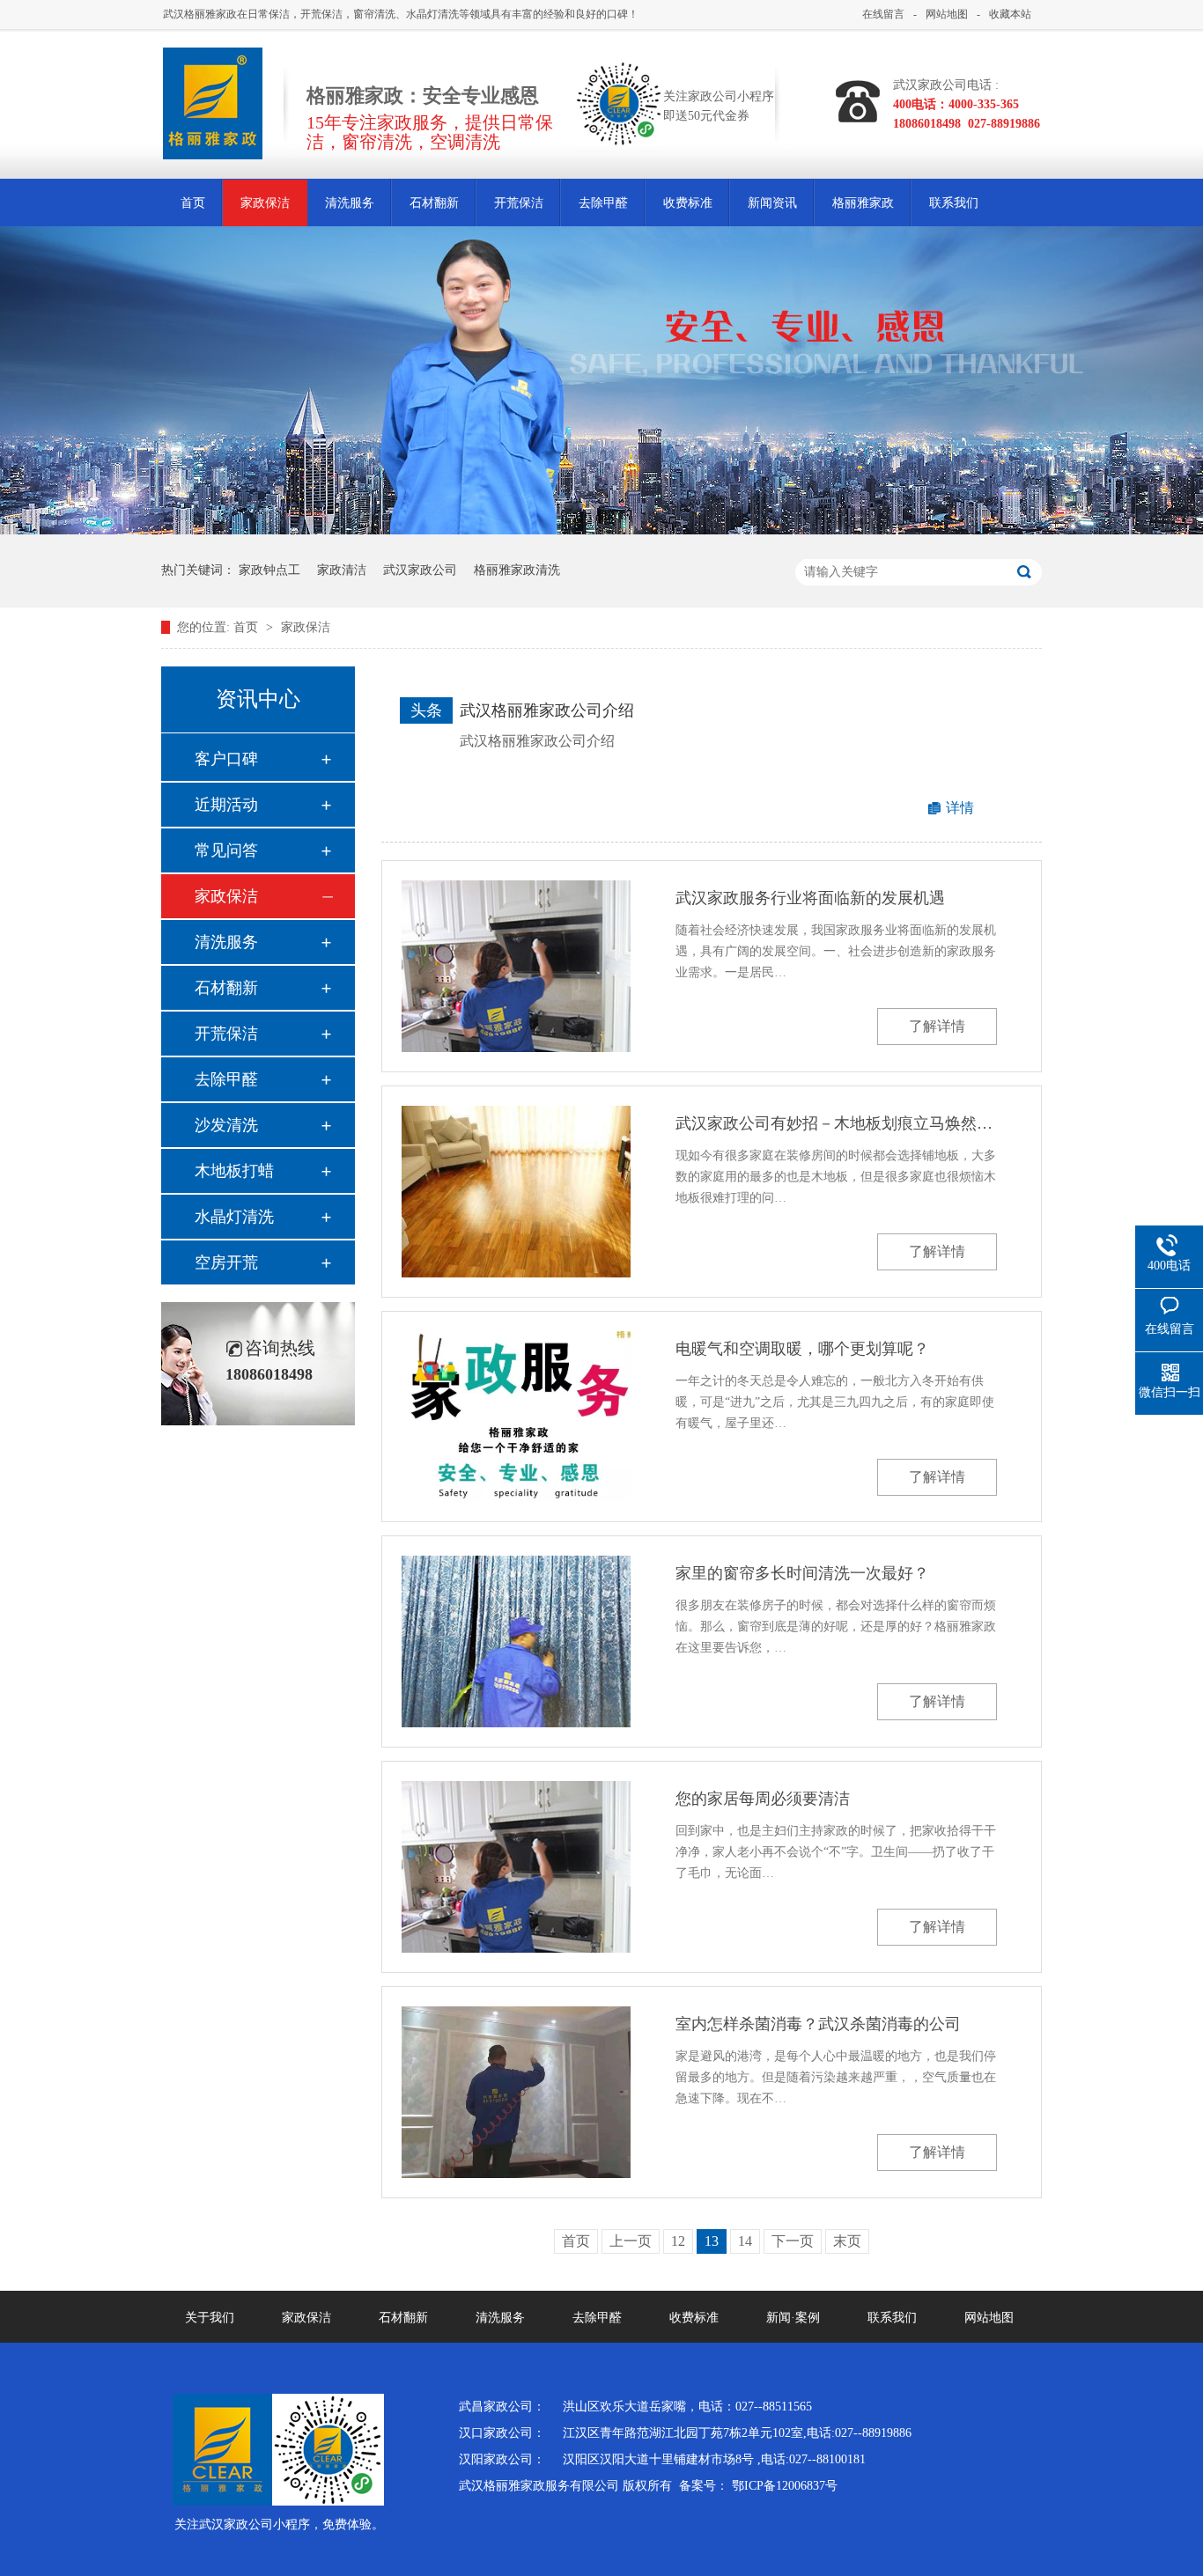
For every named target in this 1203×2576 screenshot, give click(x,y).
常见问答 (226, 850)
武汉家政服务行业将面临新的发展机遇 (810, 898)
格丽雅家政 (863, 203)
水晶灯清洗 (234, 1217)
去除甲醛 (603, 203)
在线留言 (883, 14)
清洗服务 (350, 203)
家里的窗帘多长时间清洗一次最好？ (802, 1573)
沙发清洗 (226, 1125)
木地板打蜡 (234, 1171)
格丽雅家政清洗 (517, 570)
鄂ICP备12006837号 (785, 2486)
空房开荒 (226, 1262)
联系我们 (954, 203)
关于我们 (210, 2318)
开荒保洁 (519, 203)
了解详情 (937, 1026)
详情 (960, 808)
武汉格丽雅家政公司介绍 (547, 710)
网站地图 (947, 14)
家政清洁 (342, 570)
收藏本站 (1010, 14)
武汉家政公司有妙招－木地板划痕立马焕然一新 (836, 1123)
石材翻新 (434, 203)
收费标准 (688, 203)
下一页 (793, 2241)
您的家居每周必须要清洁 (763, 1799)
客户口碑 (226, 759)
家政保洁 (265, 203)
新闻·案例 (793, 2318)
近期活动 (226, 805)
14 (745, 2241)
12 (678, 2241)
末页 (847, 2241)
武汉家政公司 (420, 570)
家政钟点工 (269, 570)
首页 (193, 203)
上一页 (631, 2241)
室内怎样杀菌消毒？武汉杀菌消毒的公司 (818, 2024)
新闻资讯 (772, 203)
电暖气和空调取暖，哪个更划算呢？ (802, 1349)
